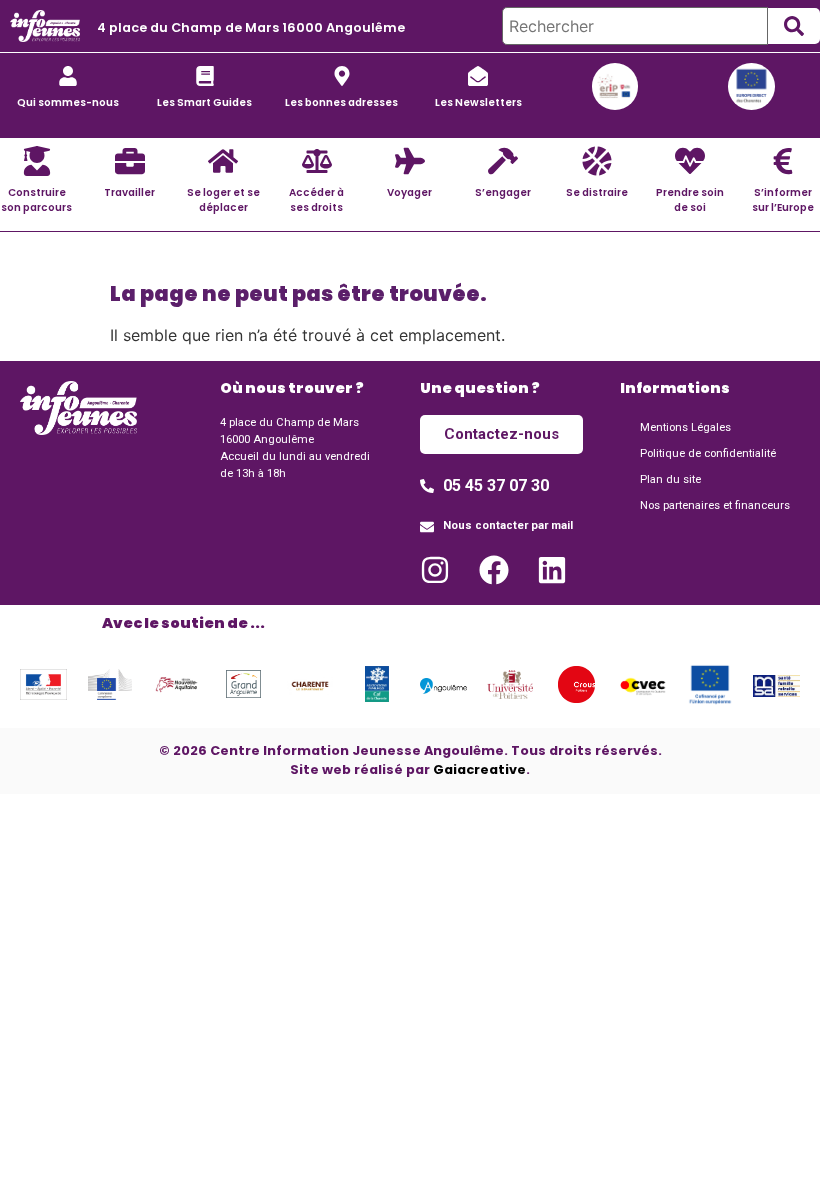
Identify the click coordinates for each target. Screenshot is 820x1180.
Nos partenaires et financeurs (715, 505)
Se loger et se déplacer (223, 200)
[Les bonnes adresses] (342, 76)
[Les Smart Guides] (205, 76)
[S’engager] (503, 161)
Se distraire (597, 192)
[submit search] (794, 26)
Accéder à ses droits (316, 200)
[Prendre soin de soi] (690, 161)
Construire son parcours (36, 200)
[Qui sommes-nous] (68, 76)
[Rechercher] (635, 26)
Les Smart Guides (204, 102)
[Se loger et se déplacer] (223, 161)
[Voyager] (410, 161)
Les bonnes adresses (341, 102)
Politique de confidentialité (708, 453)
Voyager (409, 192)
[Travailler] (130, 161)
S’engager (503, 192)
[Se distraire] (597, 161)
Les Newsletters (478, 102)
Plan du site (670, 479)
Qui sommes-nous (68, 102)
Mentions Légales (685, 427)
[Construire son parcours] (37, 161)
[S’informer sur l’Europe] (783, 161)
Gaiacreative (479, 769)
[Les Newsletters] (478, 76)
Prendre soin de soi (690, 200)
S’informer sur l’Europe (783, 200)
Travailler (129, 192)
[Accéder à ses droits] (317, 161)
